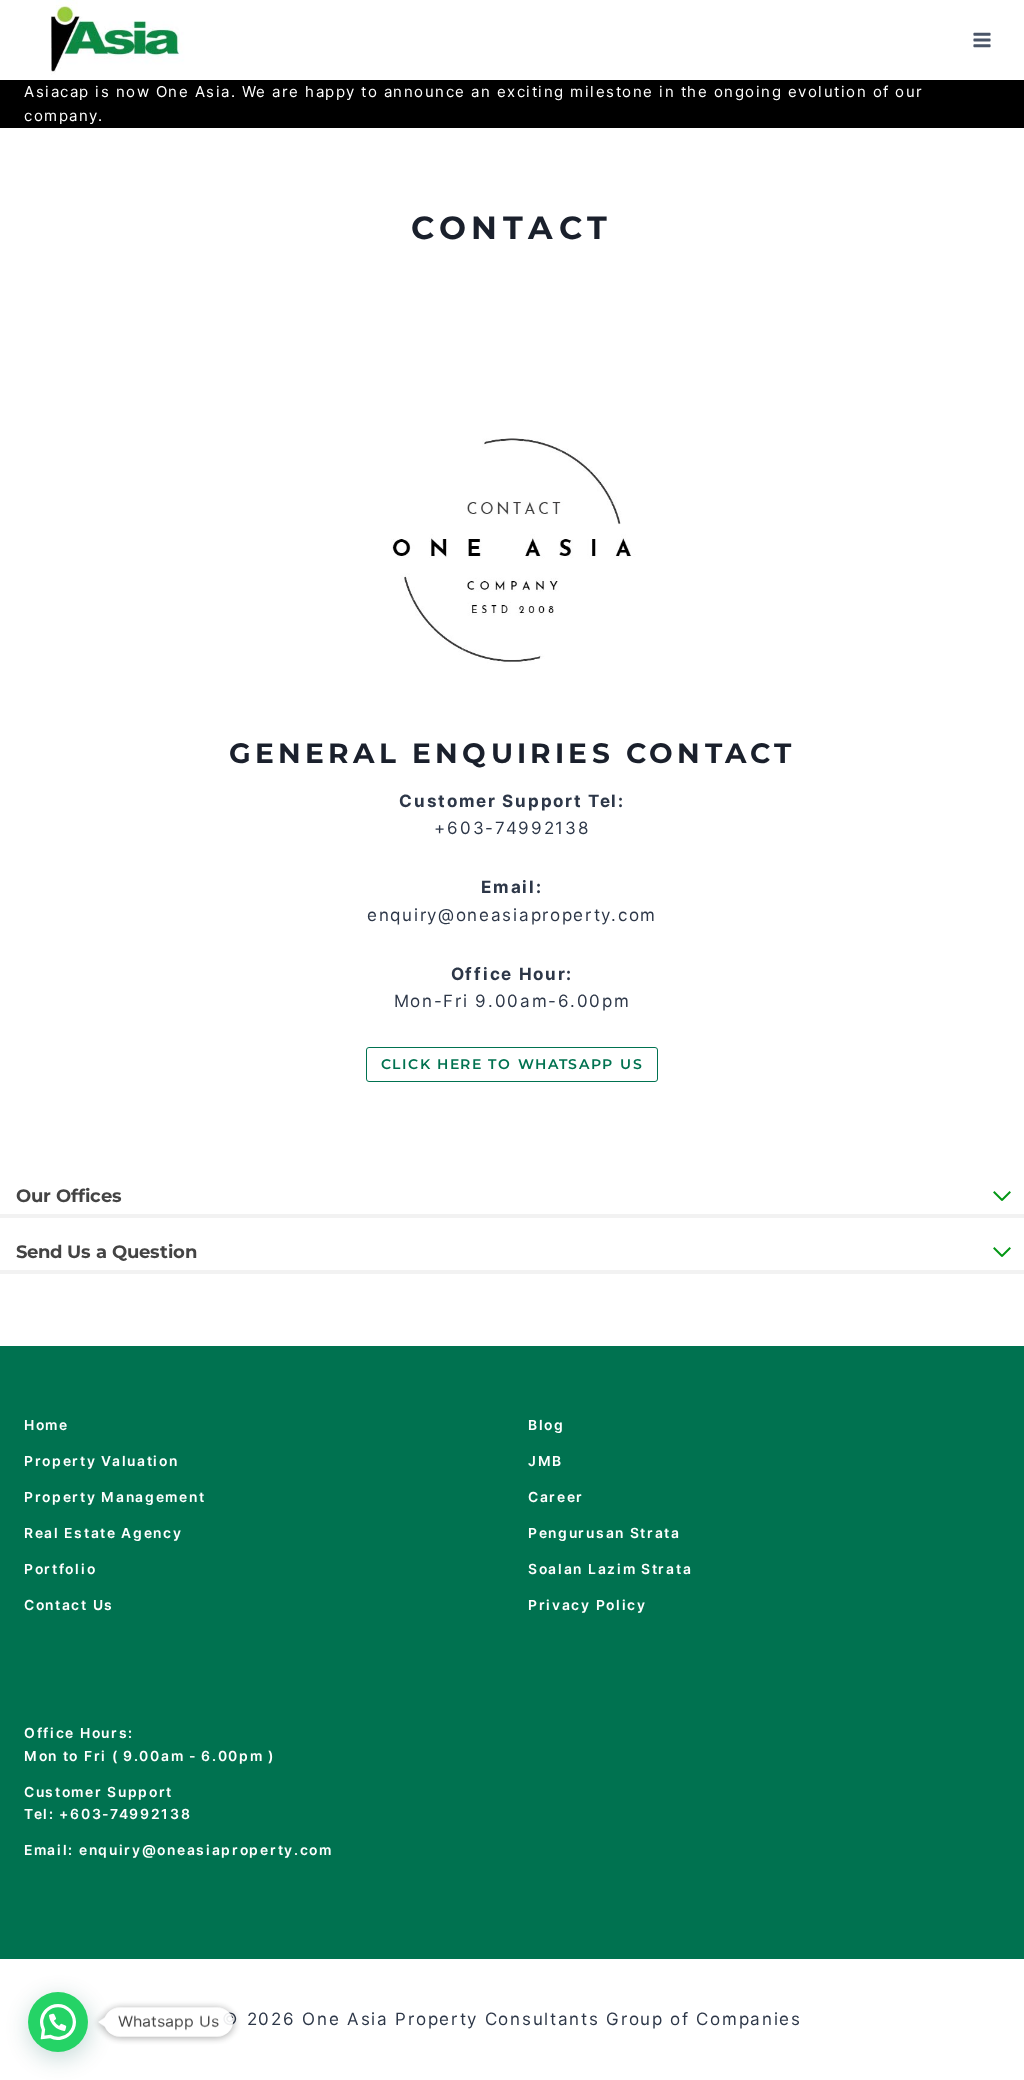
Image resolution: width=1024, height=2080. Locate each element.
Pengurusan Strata (604, 1533)
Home (46, 1425)
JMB (545, 1461)
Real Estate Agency (103, 1533)
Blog (546, 1425)
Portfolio (60, 1569)
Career (556, 1497)
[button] (58, 2022)
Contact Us (69, 1605)
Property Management (114, 1497)
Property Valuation (101, 1461)
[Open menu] (981, 39)
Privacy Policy (587, 1605)
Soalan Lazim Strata (610, 1569)
